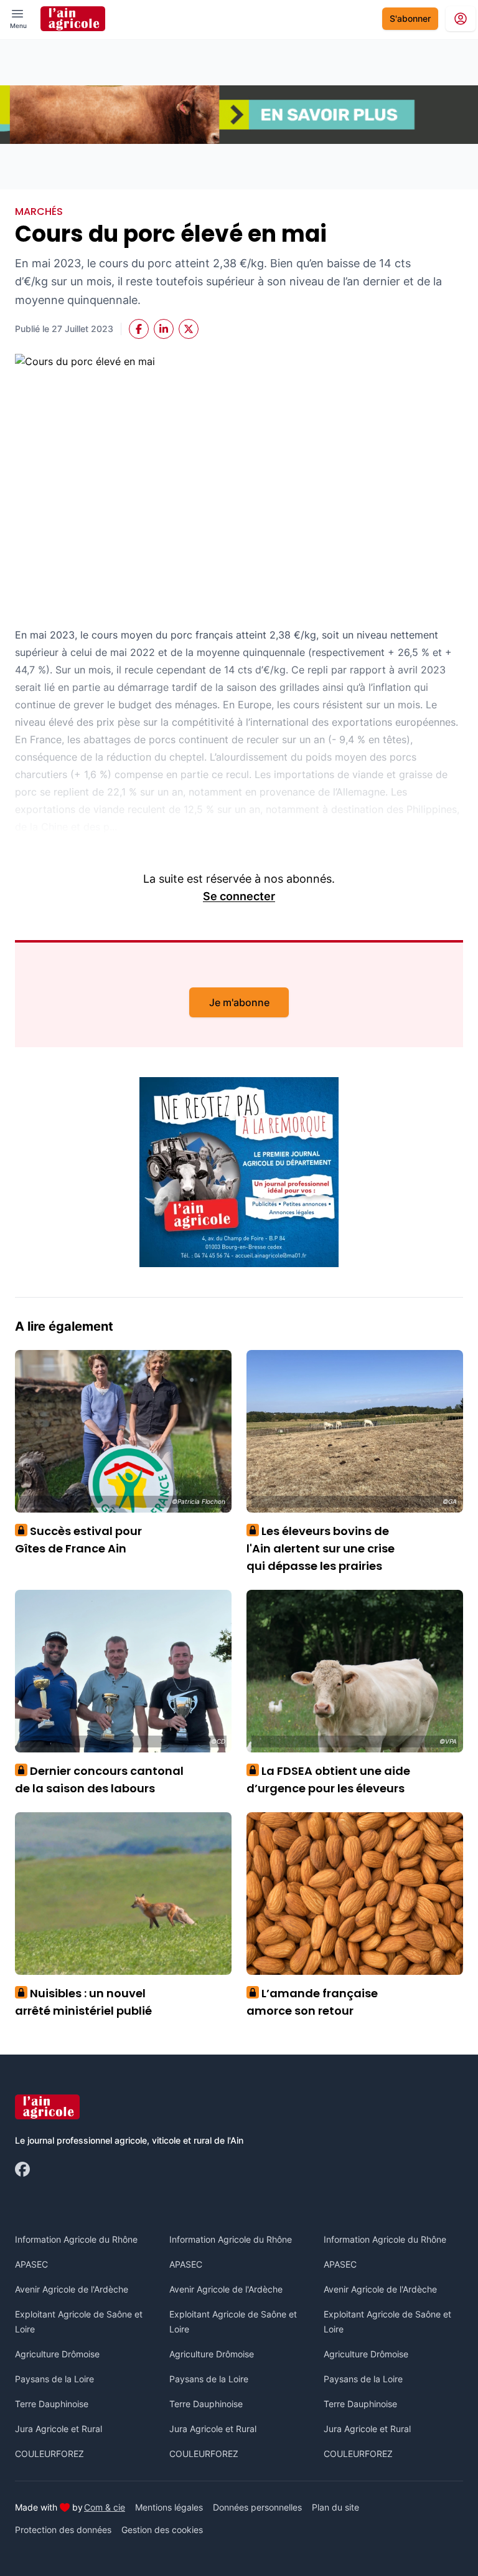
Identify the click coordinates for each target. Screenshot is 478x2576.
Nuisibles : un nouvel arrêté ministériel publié (83, 2002)
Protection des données (63, 2530)
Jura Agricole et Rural (59, 2429)
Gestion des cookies (162, 2530)
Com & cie (105, 2507)
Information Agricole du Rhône (76, 2239)
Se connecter (239, 896)
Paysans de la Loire (54, 2379)
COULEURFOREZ (49, 2454)
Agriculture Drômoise (57, 2354)
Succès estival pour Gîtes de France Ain (78, 1540)
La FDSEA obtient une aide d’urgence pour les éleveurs (328, 1780)
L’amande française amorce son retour (312, 2002)
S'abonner (410, 18)
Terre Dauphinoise (52, 2404)
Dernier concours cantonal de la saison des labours (99, 1780)
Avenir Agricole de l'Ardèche (72, 2289)
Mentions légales (169, 2507)
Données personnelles (257, 2507)
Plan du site (335, 2507)
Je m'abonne (239, 1002)
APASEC (31, 2264)
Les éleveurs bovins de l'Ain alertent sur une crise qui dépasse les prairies (321, 1548)
